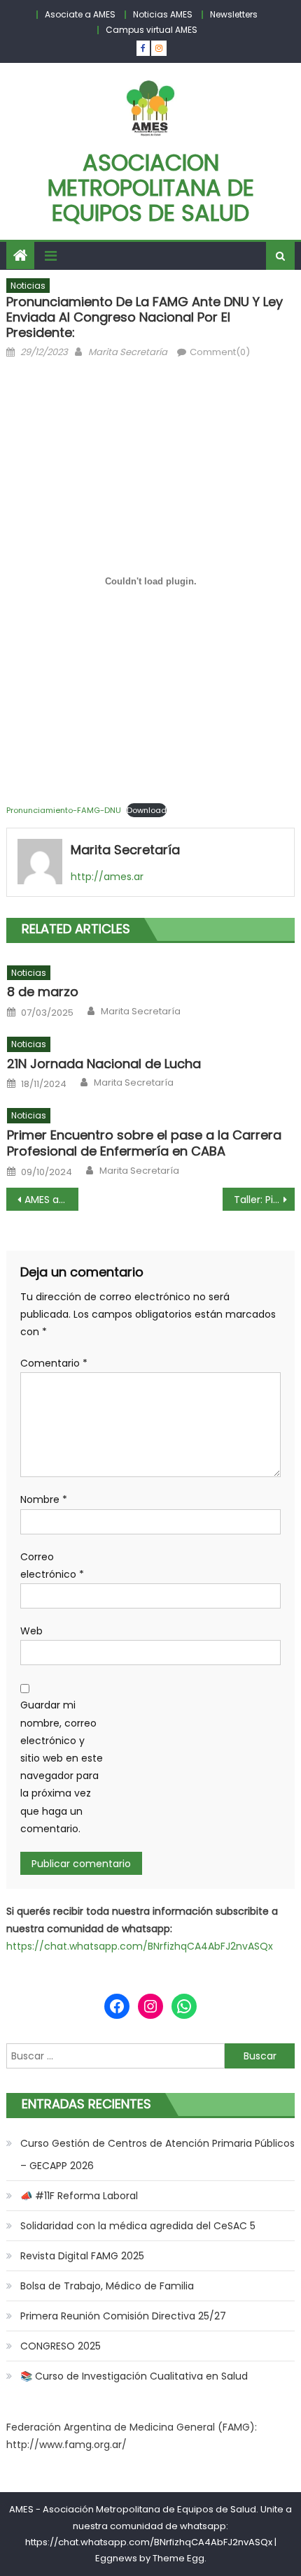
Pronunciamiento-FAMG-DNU (64, 810)
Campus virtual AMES (152, 30)
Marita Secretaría (128, 352)
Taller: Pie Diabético (264, 1200)
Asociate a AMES (80, 14)
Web (31, 1631)
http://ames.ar (107, 877)
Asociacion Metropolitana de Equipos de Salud (151, 188)
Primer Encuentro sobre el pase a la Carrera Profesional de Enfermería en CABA (144, 1143)
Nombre (44, 1499)
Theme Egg (178, 2558)
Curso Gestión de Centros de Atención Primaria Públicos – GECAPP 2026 (157, 2154)
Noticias (28, 286)
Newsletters (234, 14)
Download (147, 810)
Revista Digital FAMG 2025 (82, 2256)
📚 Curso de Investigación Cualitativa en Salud (134, 2376)
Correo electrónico (52, 1566)
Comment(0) (220, 352)
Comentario (54, 1363)
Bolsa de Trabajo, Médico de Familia (107, 2286)
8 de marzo (43, 992)
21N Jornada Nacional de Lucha (104, 1064)
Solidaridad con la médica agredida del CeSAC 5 (138, 2226)
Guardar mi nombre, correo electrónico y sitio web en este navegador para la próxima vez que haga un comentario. (62, 1766)
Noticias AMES (163, 14)
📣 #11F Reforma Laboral (79, 2196)
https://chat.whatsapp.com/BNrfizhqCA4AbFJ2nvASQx (140, 1946)
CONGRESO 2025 (61, 2346)
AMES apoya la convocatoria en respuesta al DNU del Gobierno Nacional (51, 1200)
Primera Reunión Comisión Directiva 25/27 (123, 2316)
